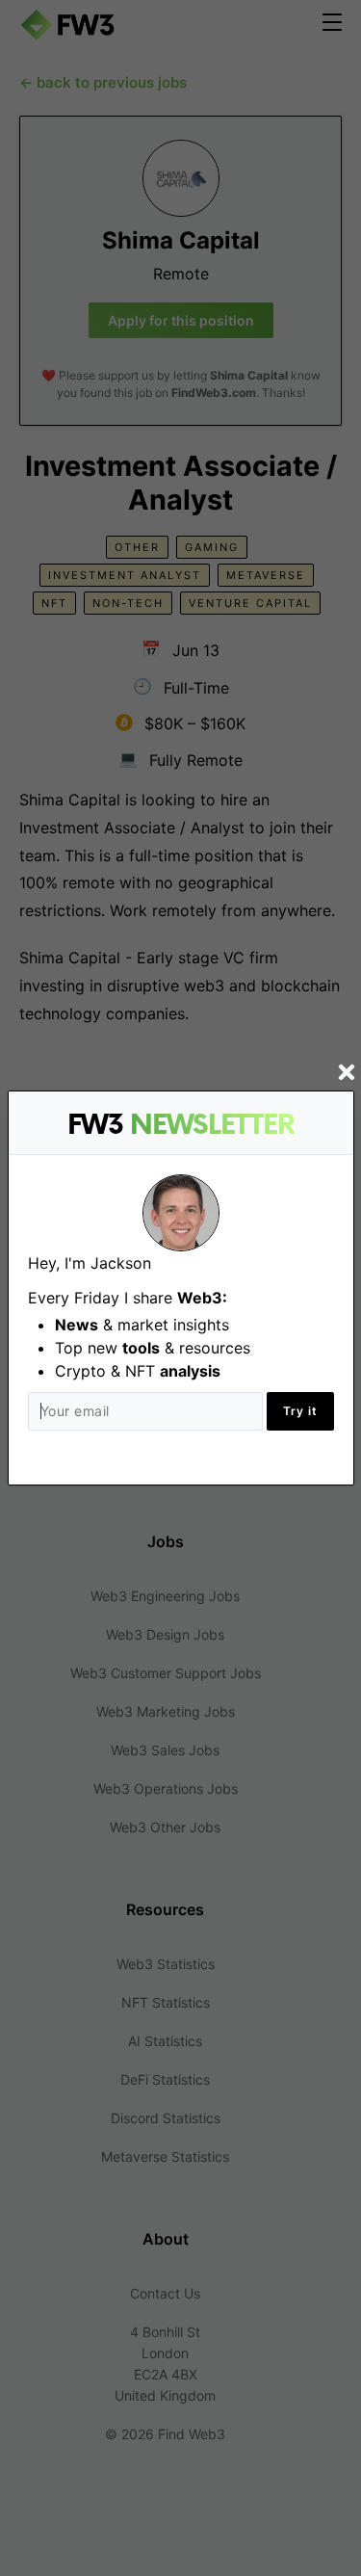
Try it (300, 1411)
